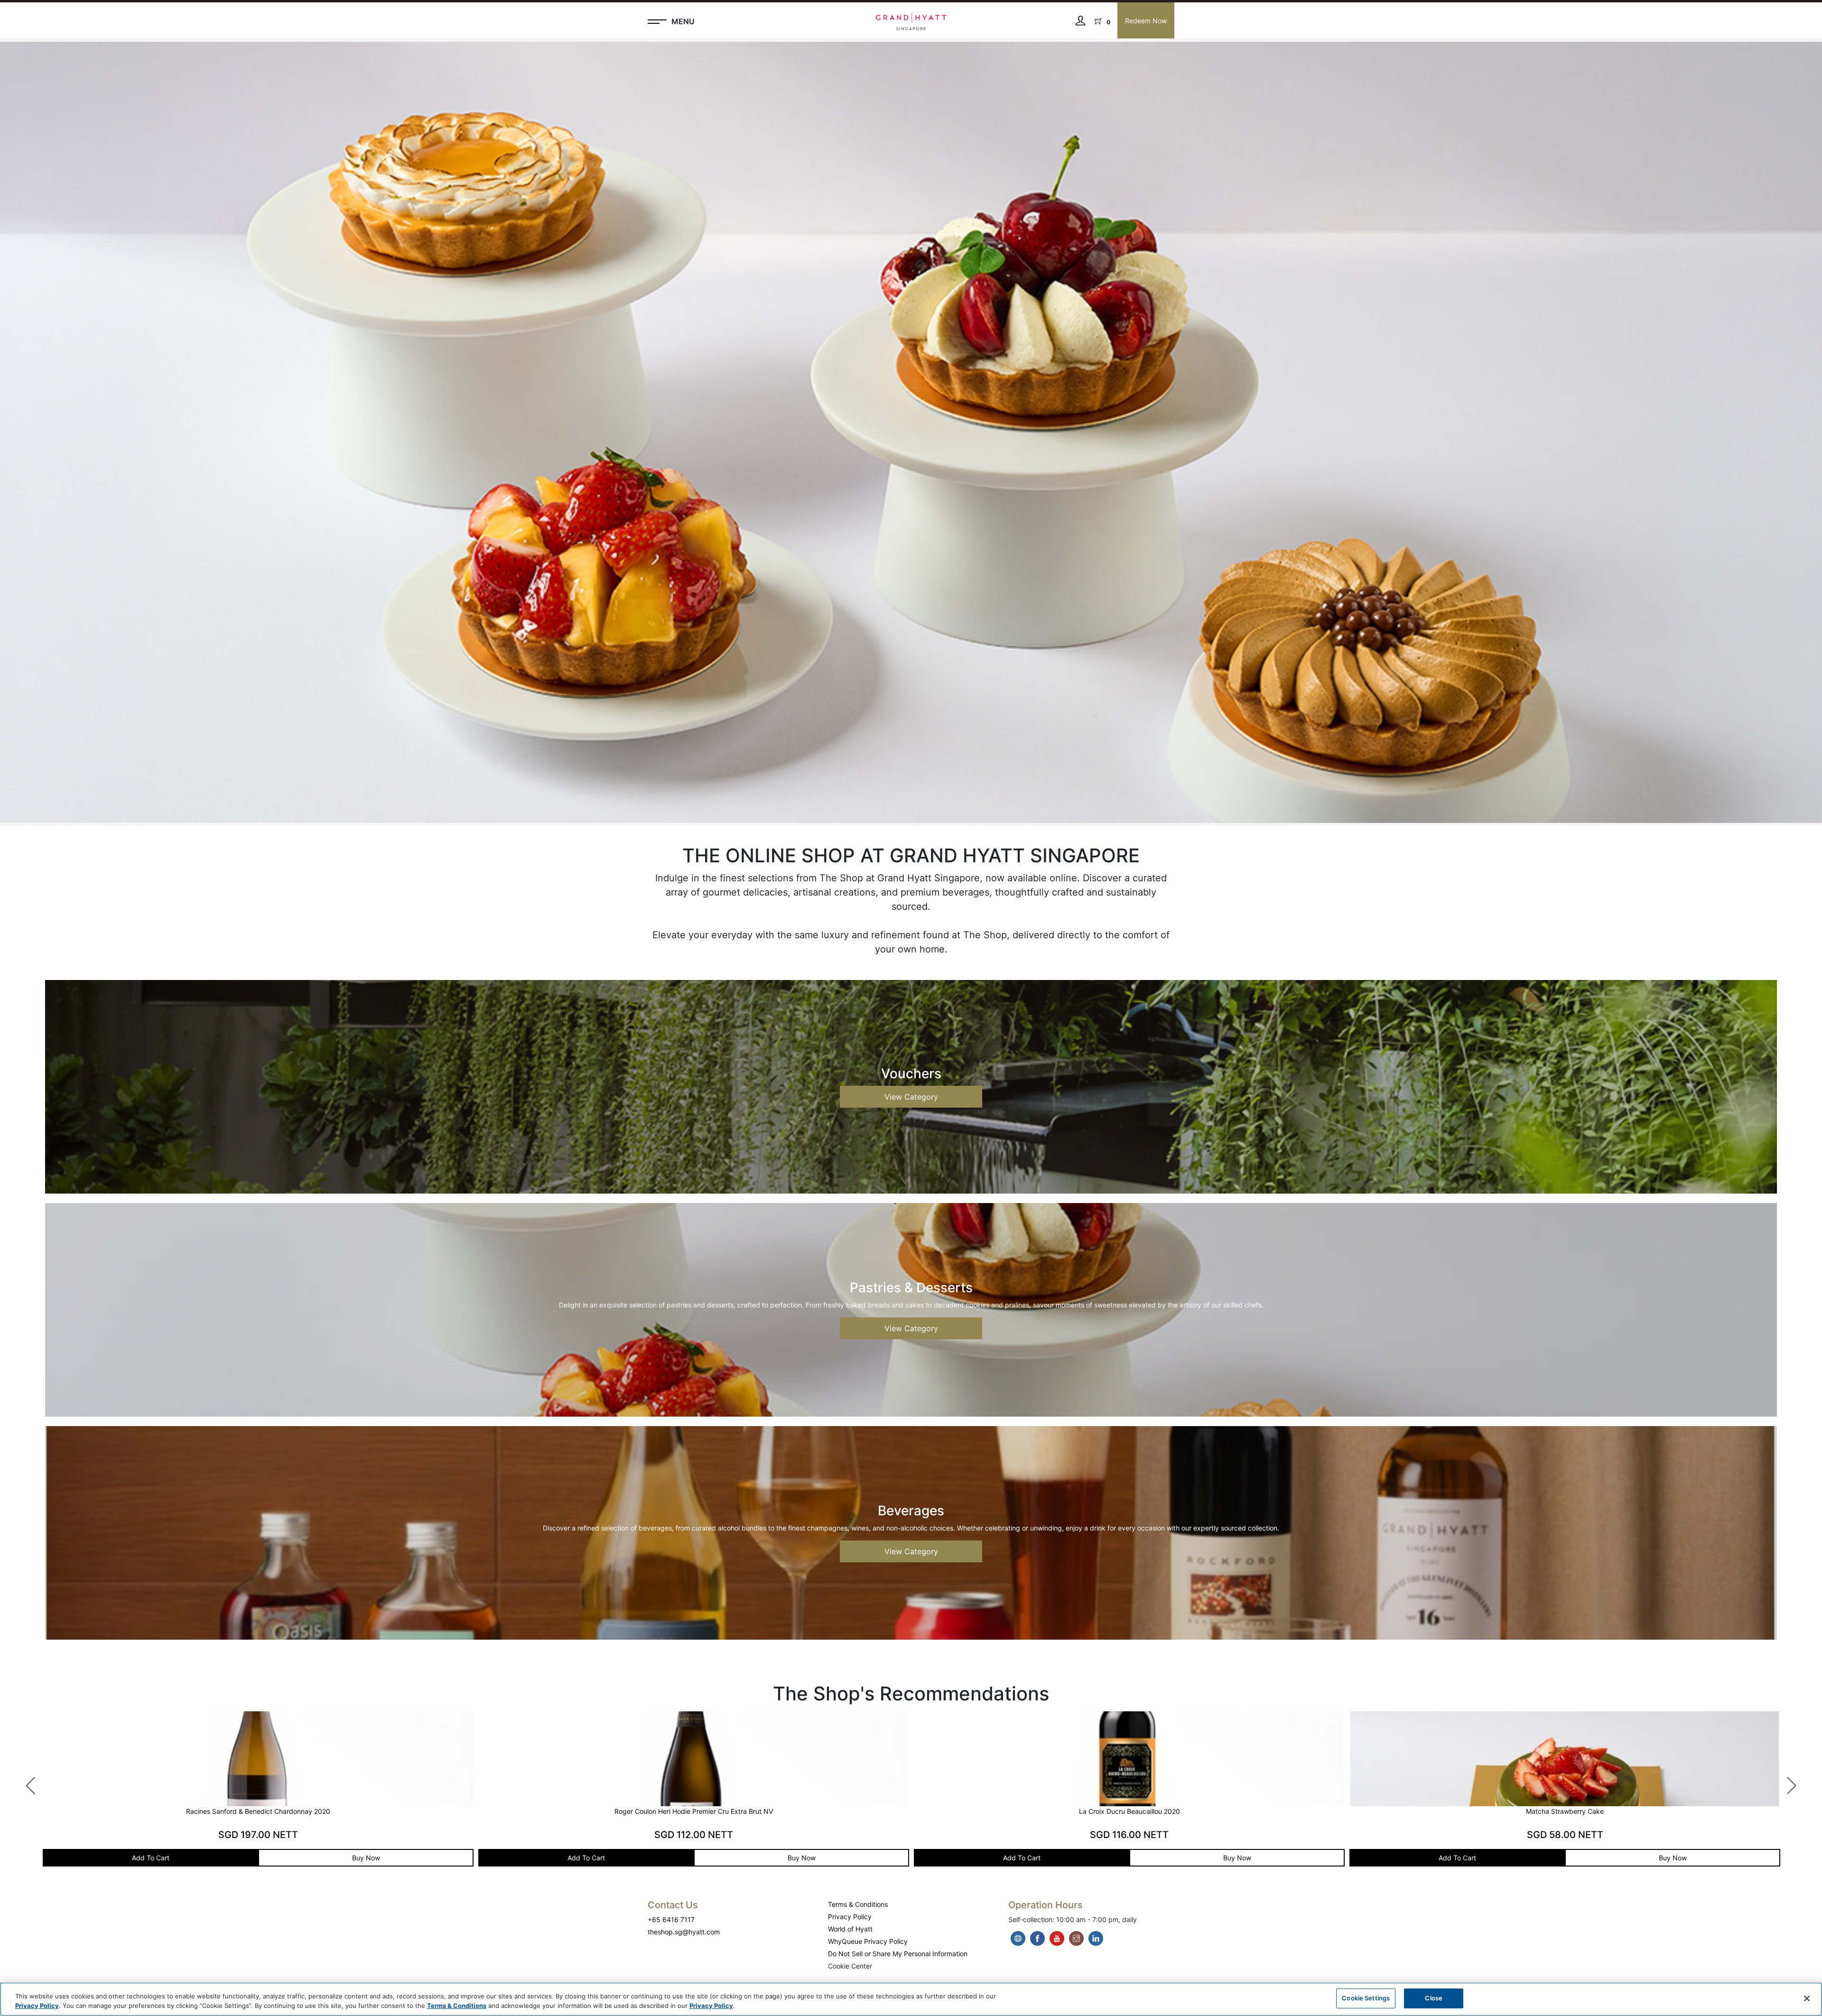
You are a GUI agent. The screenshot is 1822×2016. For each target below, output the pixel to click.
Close (1434, 1998)
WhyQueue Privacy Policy (868, 1941)
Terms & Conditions (858, 1904)
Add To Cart (176, 1858)
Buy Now (392, 1858)
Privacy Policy (850, 1917)
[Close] (1807, 1998)
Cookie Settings (1366, 1998)
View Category (911, 1097)
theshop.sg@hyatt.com (684, 1932)
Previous (26, 1781)
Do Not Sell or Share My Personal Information (898, 1954)
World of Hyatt (850, 1929)
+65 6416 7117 (671, 1919)
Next (1786, 1781)
